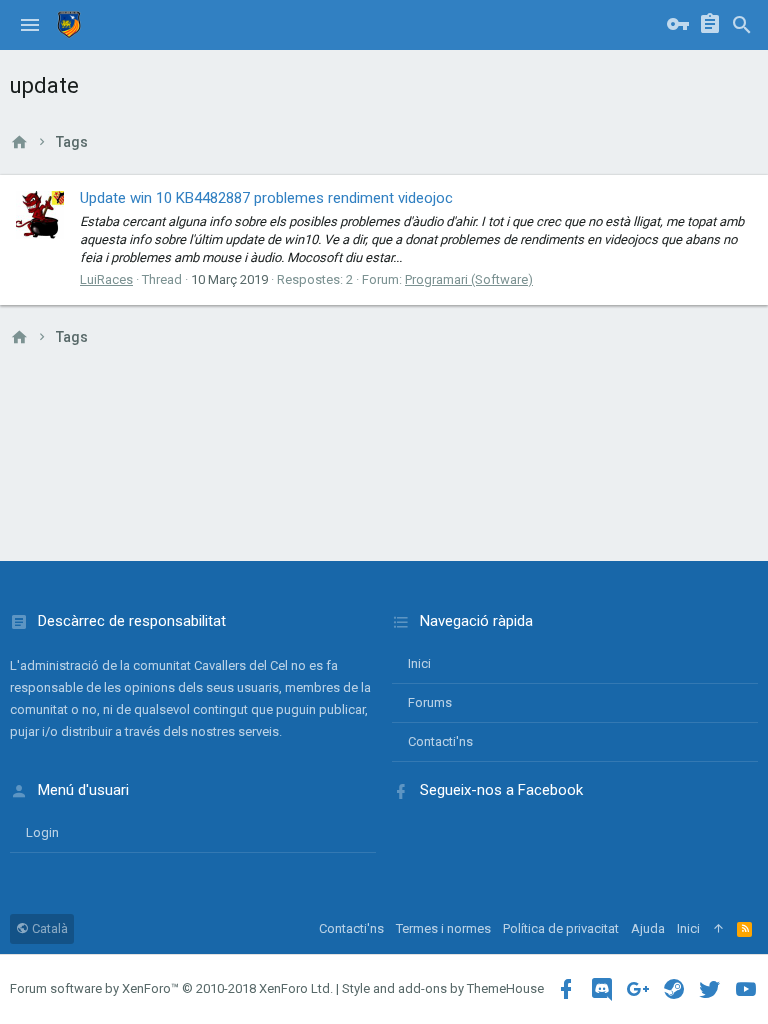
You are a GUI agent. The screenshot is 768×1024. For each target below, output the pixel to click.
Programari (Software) (469, 279)
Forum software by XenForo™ (171, 988)
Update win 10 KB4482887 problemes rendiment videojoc (266, 198)
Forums (430, 702)
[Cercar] (742, 25)
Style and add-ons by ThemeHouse (443, 988)
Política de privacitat (561, 928)
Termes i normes (443, 928)
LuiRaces (106, 279)
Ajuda (648, 928)
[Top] (718, 929)
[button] (30, 25)
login (42, 832)
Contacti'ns (440, 741)
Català (48, 928)
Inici (419, 663)
